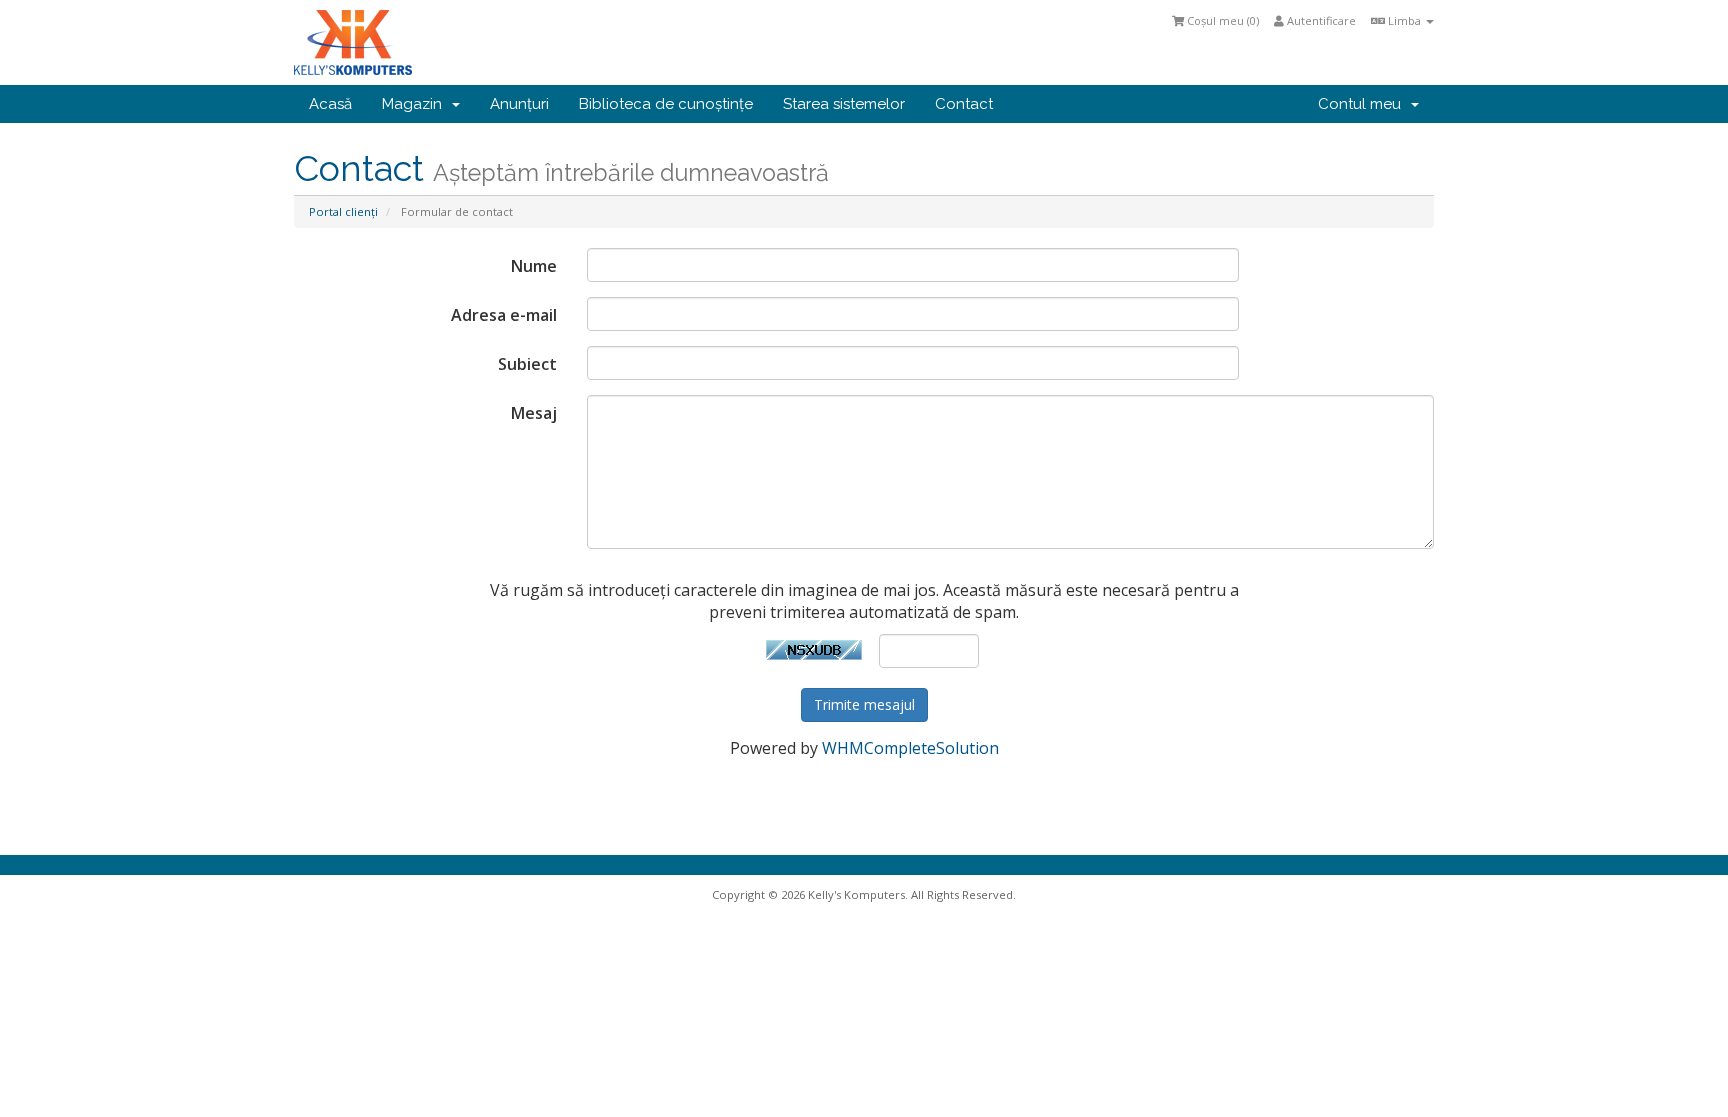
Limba (1404, 20)
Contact (964, 104)
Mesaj (534, 413)
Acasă (330, 104)
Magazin (416, 104)
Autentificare (1320, 20)
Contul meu (1363, 104)
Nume (534, 266)
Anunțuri (519, 104)
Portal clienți (343, 211)
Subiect (527, 364)
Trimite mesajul (864, 704)
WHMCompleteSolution (910, 748)
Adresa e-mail (504, 315)
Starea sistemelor (844, 104)
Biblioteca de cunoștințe (666, 104)
